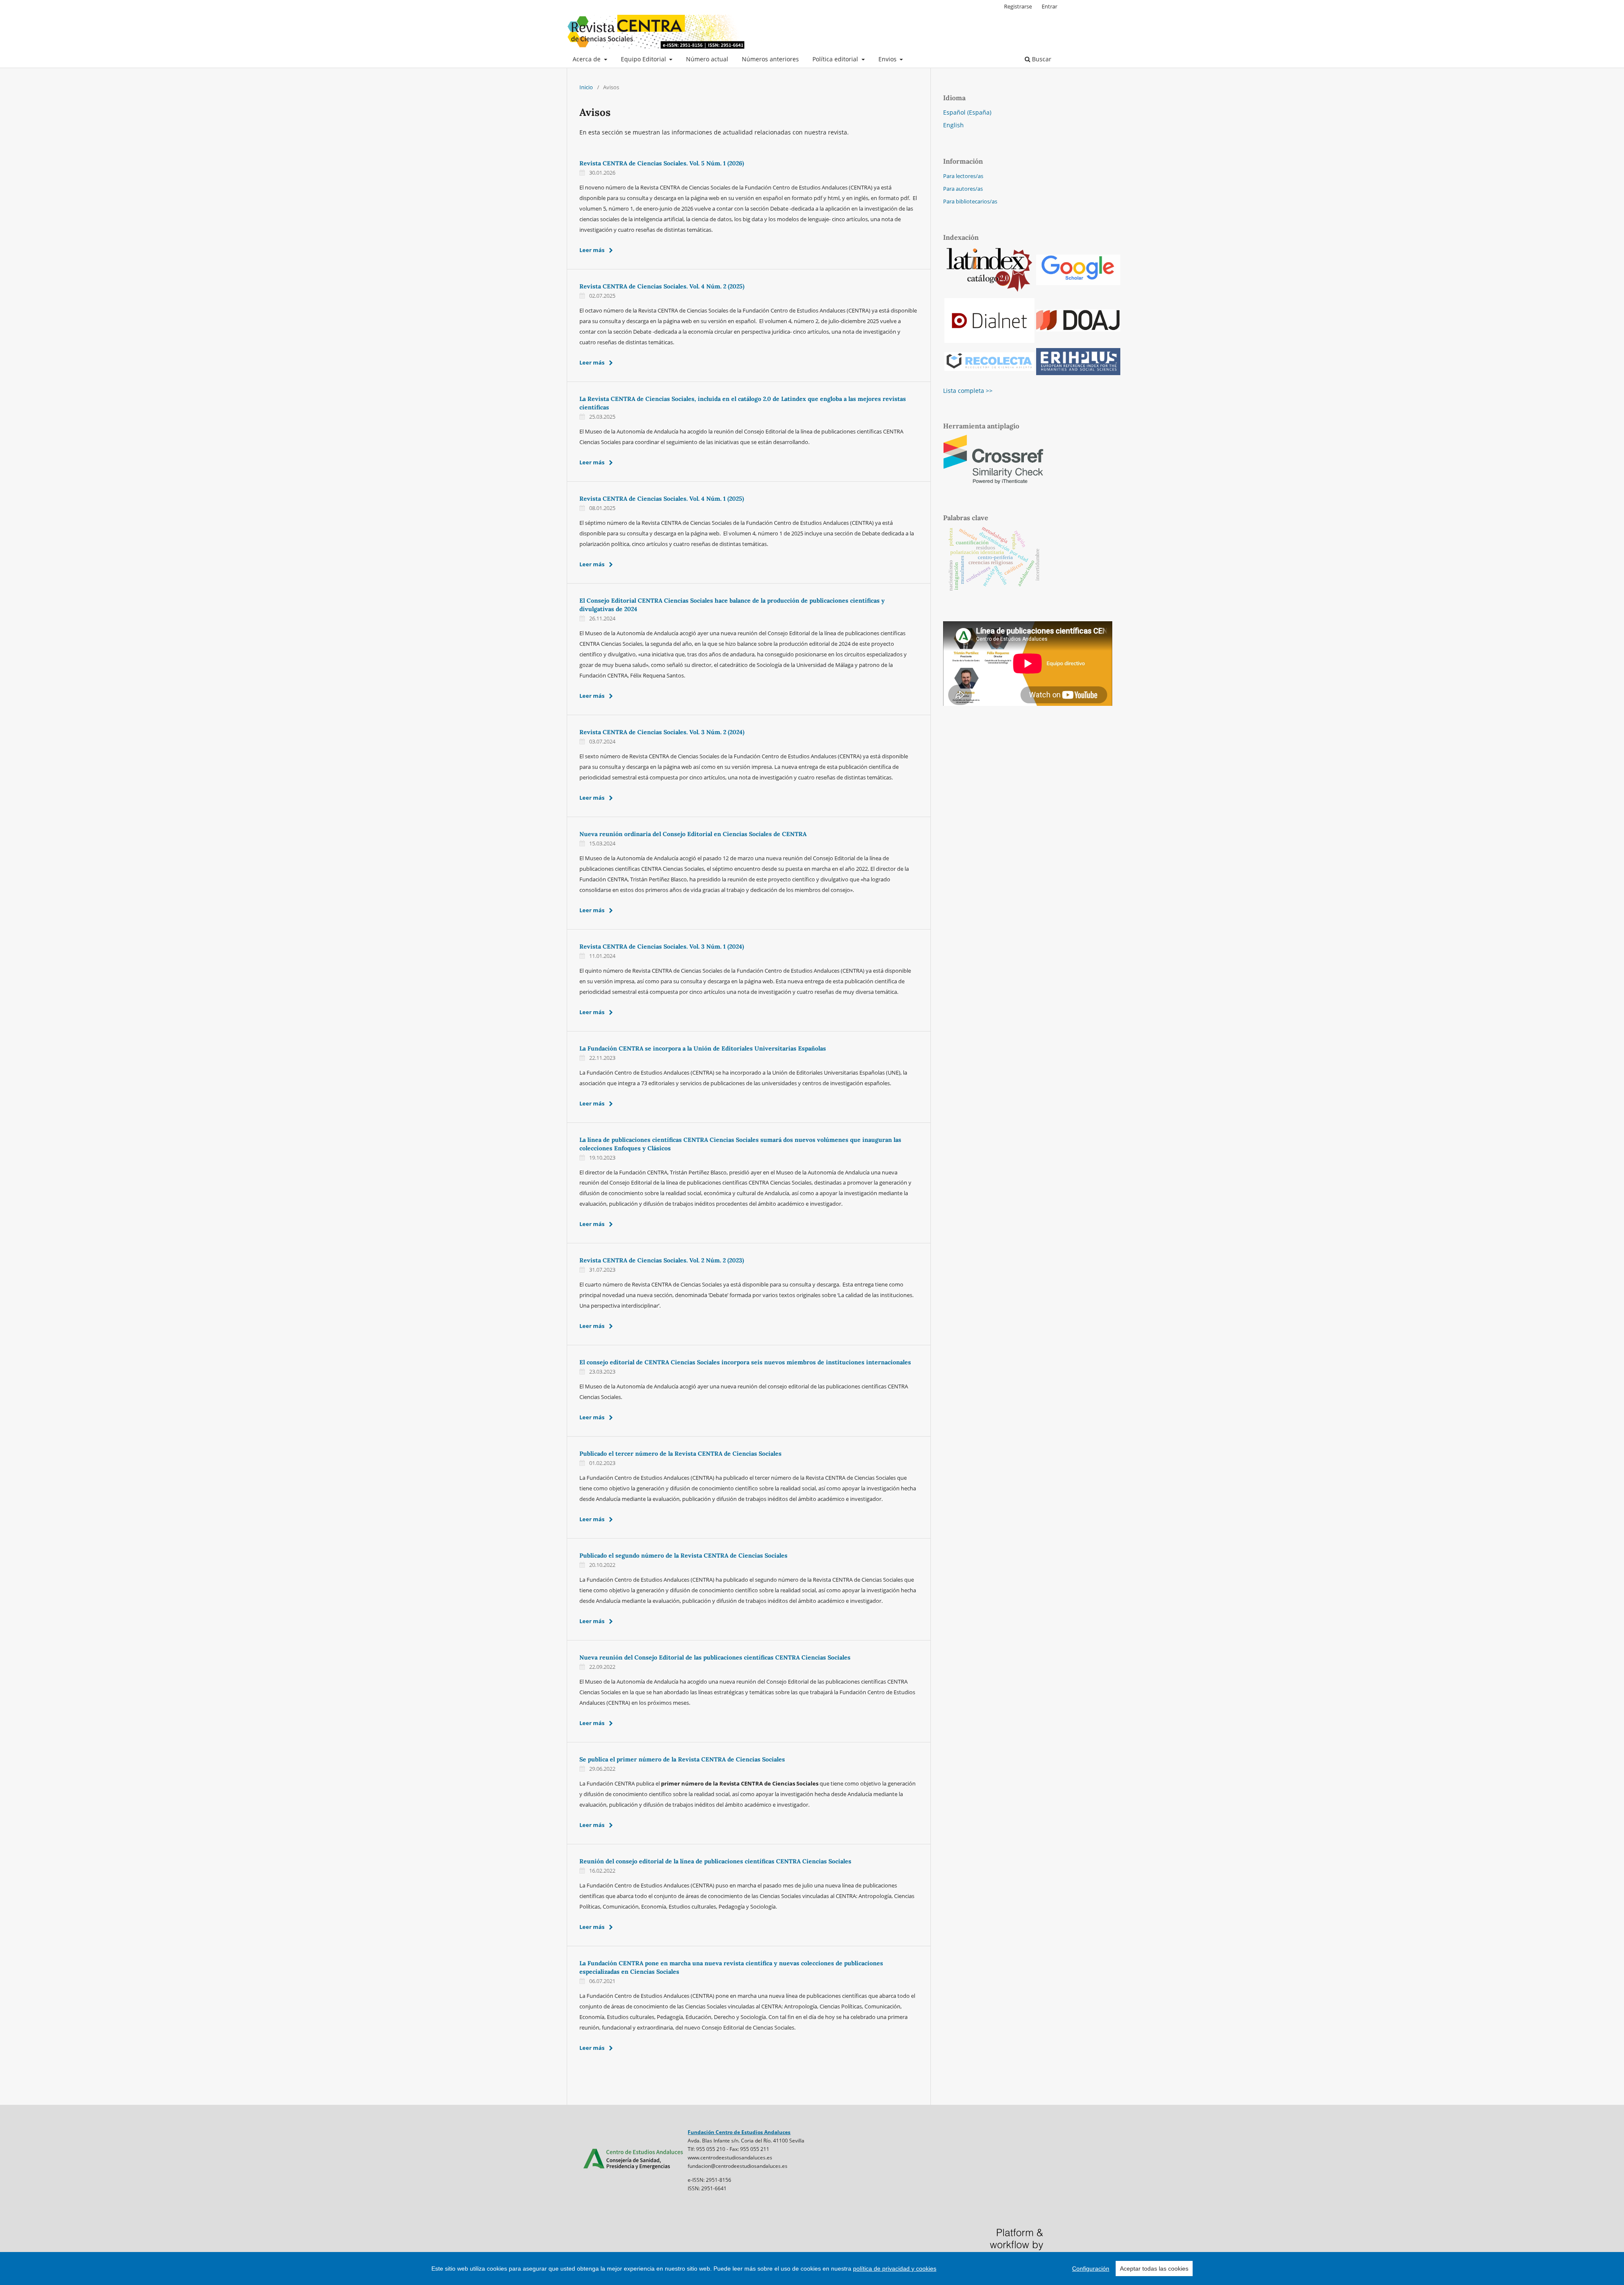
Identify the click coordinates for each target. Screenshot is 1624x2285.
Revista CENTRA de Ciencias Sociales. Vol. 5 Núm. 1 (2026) (662, 163)
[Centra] (633, 2170)
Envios (888, 59)
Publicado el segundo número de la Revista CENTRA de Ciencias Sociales (683, 1555)
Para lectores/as (963, 176)
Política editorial (836, 59)
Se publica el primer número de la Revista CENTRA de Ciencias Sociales (682, 1759)
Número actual (707, 59)
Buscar (1041, 59)
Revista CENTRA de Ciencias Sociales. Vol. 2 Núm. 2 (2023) (662, 1260)
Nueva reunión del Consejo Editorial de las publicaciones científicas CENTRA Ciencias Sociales (715, 1657)
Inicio (586, 87)
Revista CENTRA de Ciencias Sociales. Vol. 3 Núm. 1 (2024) (662, 946)
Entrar (1049, 6)
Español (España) (967, 112)
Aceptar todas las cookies (1154, 2269)
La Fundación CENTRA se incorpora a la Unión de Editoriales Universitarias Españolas (703, 1048)
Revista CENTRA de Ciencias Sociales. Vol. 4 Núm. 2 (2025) (662, 286)
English (953, 125)
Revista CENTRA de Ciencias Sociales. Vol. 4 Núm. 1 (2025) (662, 499)
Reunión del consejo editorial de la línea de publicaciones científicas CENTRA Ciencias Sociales (715, 1861)
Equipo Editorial (644, 59)
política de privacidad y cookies (895, 2269)
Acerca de (587, 59)
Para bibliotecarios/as (970, 201)
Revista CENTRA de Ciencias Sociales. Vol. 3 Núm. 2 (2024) (662, 732)
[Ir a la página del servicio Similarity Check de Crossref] (994, 482)
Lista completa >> (968, 391)
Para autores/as (963, 189)
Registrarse (1018, 6)
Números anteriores (770, 59)
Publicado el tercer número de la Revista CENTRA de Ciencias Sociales (680, 1454)
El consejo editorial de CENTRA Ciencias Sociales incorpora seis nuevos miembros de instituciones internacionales (745, 1362)
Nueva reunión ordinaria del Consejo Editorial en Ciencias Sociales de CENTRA (693, 834)
